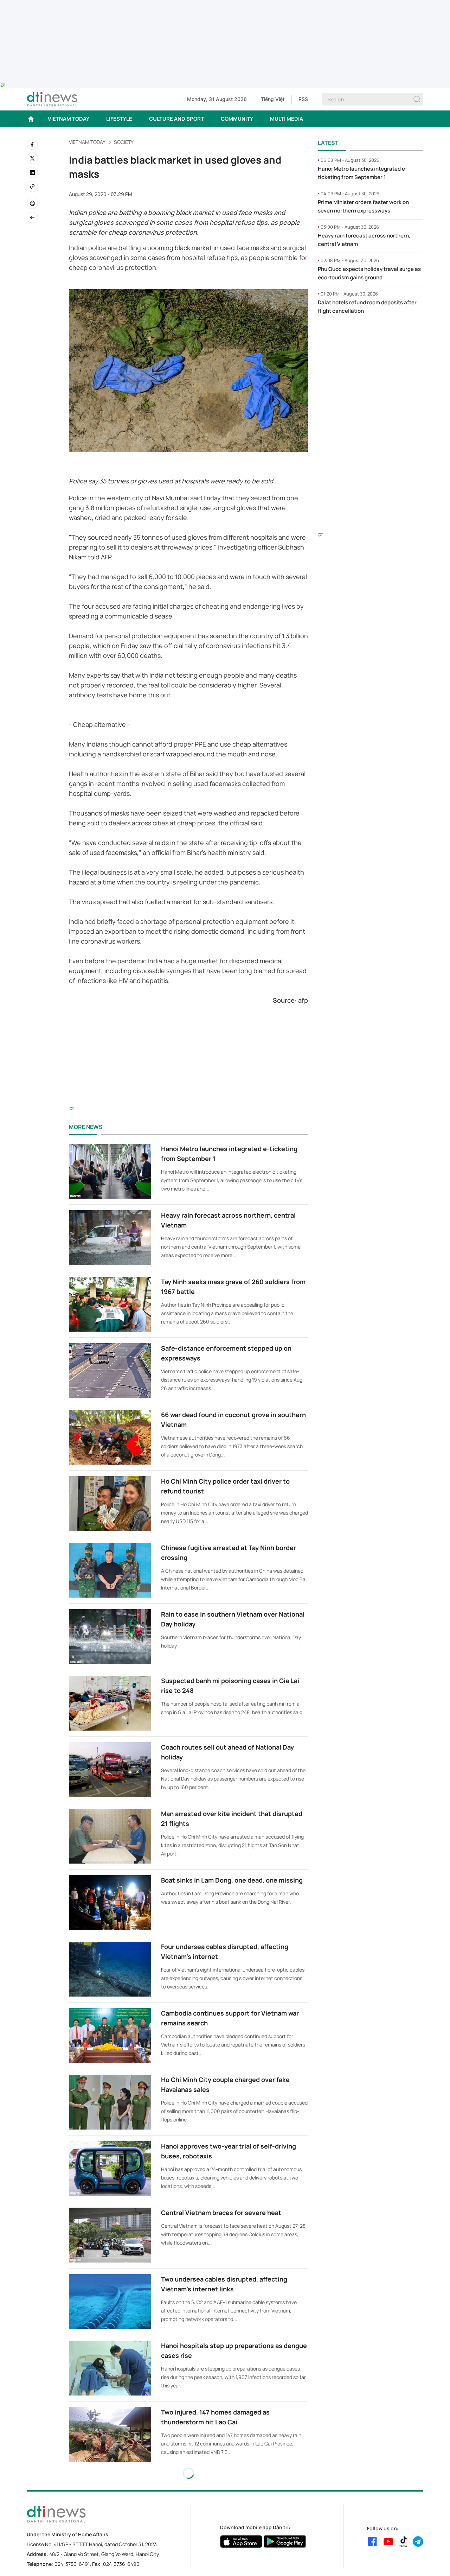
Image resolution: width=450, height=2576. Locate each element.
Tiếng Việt (273, 99)
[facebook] (32, 144)
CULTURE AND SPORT (176, 119)
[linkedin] (32, 172)
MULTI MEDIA (287, 119)
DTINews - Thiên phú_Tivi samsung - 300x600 (371, 335)
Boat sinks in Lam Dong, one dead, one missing (232, 1880)
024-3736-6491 (72, 2564)
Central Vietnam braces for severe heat (221, 2213)
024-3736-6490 (121, 2564)
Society (124, 142)
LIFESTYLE (119, 119)
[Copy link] (32, 186)
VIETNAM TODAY (69, 119)
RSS (303, 99)
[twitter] (32, 158)
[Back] (32, 217)
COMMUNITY (237, 119)
